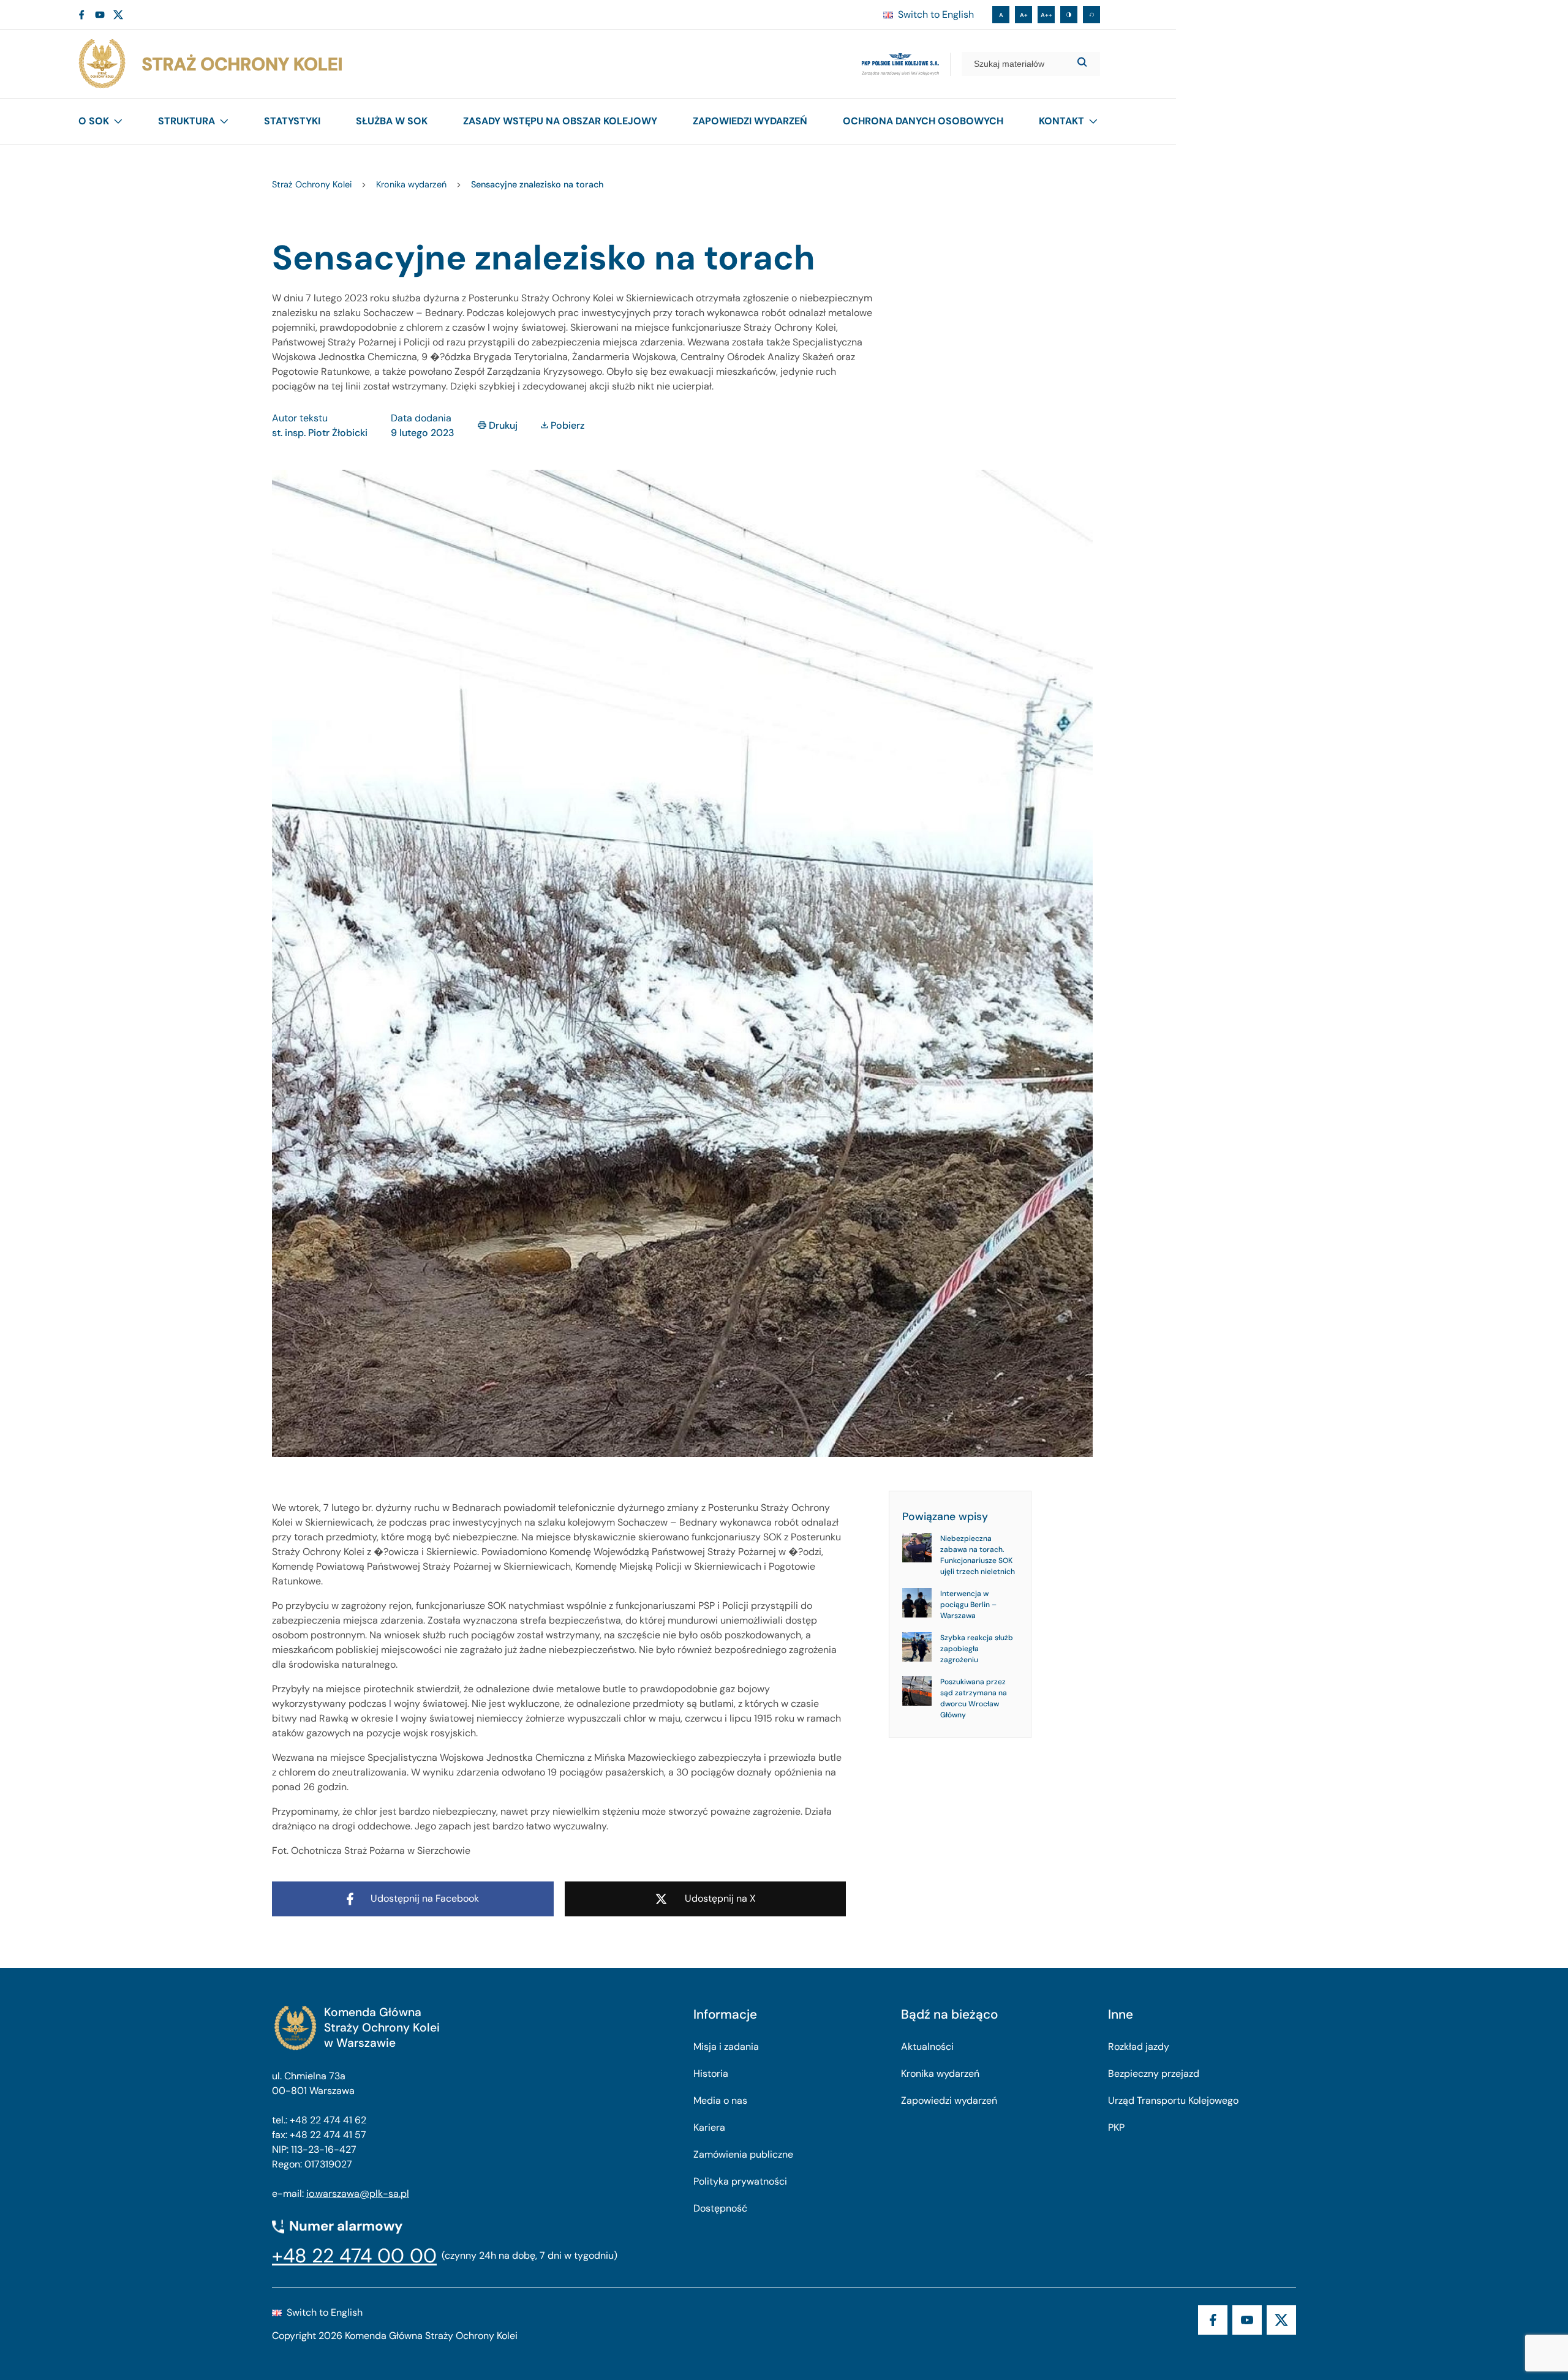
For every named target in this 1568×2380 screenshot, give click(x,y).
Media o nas (720, 2100)
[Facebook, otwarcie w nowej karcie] (81, 15)
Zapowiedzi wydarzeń (750, 121)
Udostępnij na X (720, 1898)
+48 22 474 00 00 (354, 2256)
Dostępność (720, 2208)
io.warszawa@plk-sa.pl (358, 2194)
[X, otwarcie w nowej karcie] (118, 15)
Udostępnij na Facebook (425, 1898)
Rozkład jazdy (1139, 2047)
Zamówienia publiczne (743, 2154)
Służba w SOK (392, 121)
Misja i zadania (726, 2047)
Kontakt (1061, 121)
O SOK (94, 121)
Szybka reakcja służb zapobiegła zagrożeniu (977, 1649)
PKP (1116, 2127)
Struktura (187, 121)
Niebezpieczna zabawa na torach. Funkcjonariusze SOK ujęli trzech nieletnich (978, 1555)
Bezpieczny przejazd (1154, 2073)
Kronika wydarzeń (940, 2073)
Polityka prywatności (740, 2181)
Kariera (709, 2127)
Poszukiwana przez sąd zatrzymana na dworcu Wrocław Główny (974, 1698)
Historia (711, 2073)
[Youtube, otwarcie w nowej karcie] (100, 15)
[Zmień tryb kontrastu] (1069, 15)
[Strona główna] (209, 64)
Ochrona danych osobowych (923, 121)
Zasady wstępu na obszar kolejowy (560, 121)
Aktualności (927, 2047)
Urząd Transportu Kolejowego (1173, 2100)
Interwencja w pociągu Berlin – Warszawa (968, 1605)
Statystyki (292, 121)
